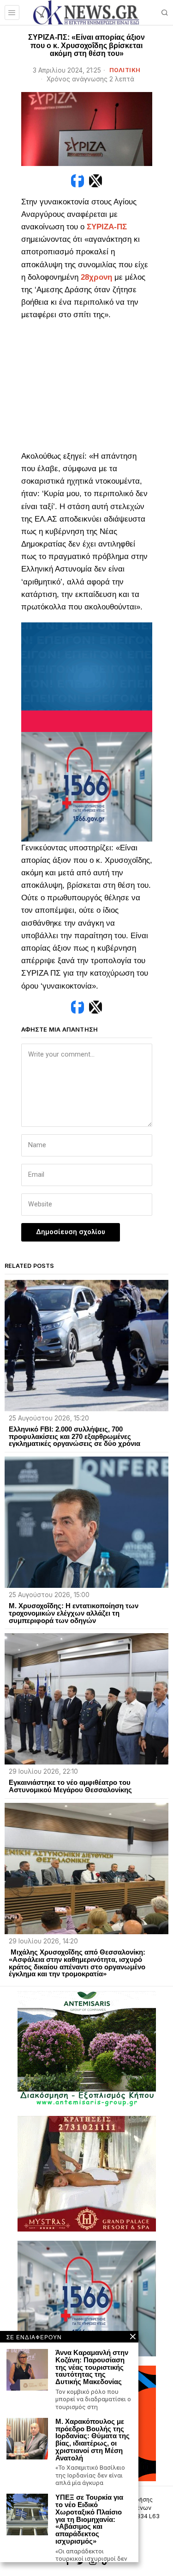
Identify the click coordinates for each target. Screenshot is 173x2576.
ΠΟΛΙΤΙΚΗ (125, 70)
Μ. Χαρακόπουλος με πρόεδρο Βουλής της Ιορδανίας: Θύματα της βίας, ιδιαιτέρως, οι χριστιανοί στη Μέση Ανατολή (92, 2440)
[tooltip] (78, 181)
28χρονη (96, 277)
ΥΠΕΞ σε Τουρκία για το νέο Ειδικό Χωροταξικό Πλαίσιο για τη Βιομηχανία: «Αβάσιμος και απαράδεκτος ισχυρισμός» (89, 2519)
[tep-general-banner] (87, 677)
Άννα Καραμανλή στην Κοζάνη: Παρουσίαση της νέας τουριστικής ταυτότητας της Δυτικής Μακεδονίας (92, 2367)
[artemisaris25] (87, 2048)
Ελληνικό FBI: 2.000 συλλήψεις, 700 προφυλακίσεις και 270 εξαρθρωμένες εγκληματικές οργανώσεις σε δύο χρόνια (75, 1436)
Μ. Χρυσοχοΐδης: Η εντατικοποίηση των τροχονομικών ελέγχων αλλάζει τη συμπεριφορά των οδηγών (74, 1613)
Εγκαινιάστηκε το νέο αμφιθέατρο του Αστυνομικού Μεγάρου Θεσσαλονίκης (70, 1786)
